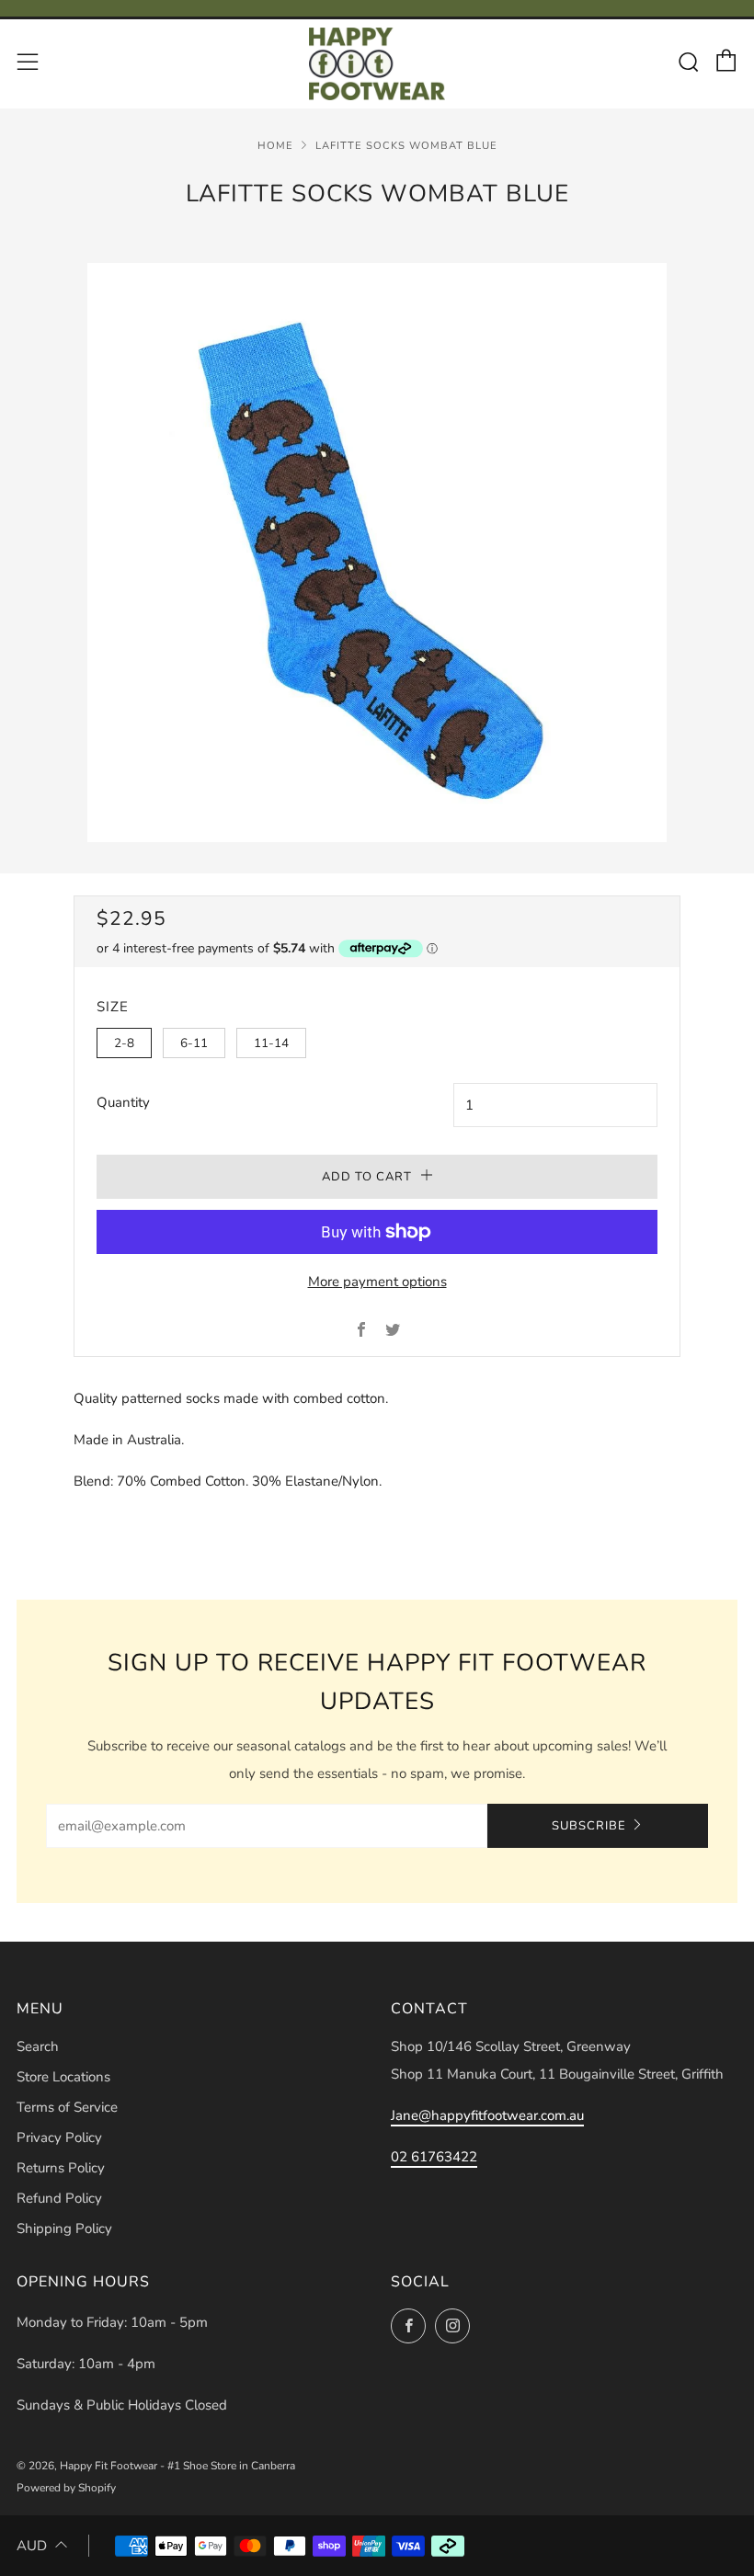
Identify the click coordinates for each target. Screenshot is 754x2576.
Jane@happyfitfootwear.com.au (487, 2115)
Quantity (123, 1102)
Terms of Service (67, 2107)
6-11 (194, 1043)
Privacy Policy (59, 2137)
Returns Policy (61, 2168)
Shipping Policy (64, 2228)
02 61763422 (434, 2157)
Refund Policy (59, 2198)
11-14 (271, 1043)
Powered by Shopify (66, 2488)
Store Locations (63, 2077)
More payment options (377, 1282)
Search (38, 2046)
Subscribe (589, 1826)
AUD (32, 2546)
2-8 (124, 1043)
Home (275, 146)
